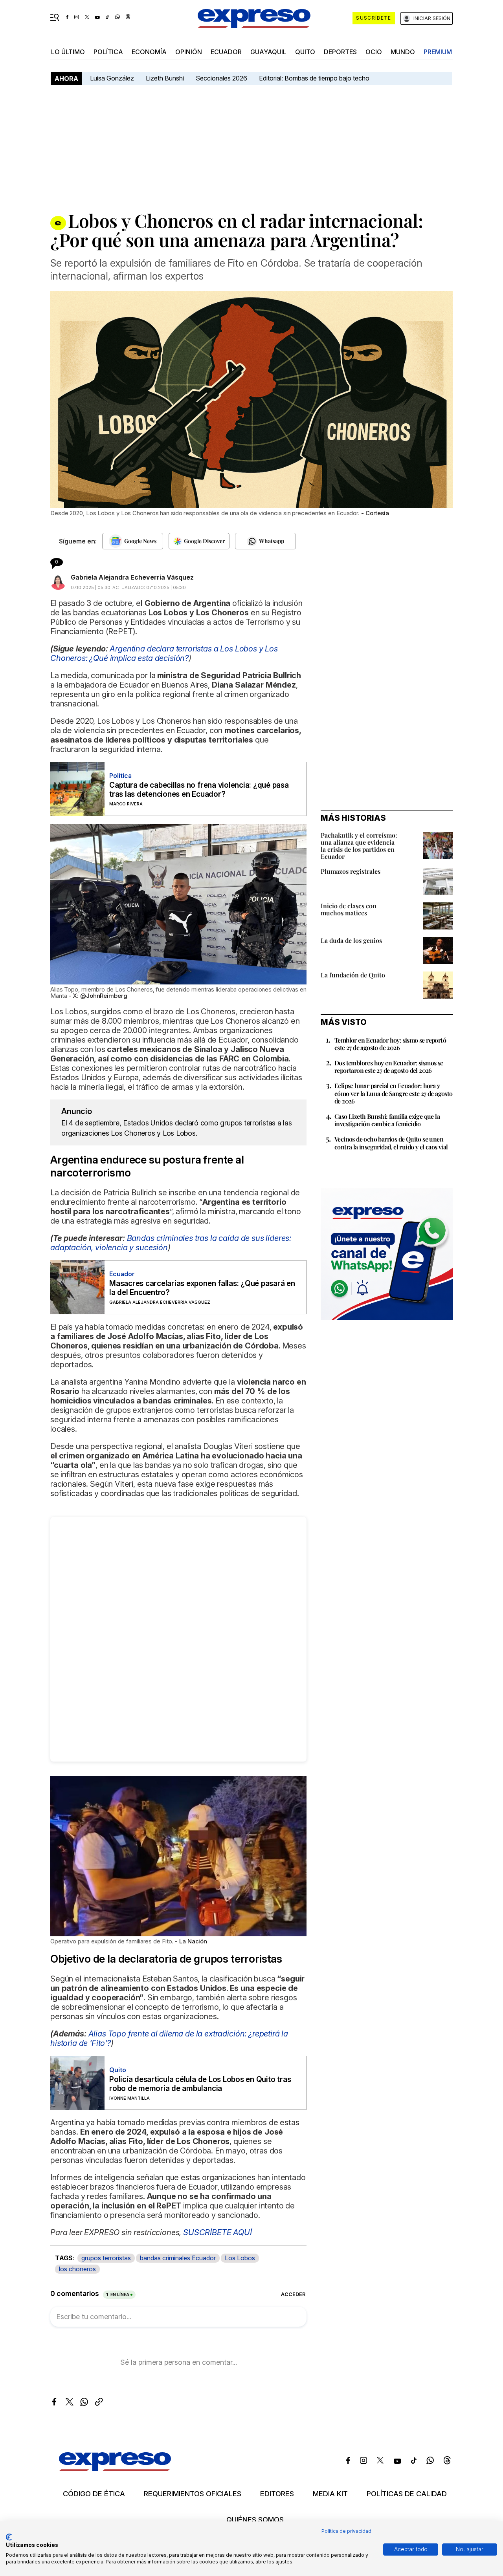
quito (305, 52)
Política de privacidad (346, 2531)
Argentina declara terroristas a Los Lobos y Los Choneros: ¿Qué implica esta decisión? (164, 653)
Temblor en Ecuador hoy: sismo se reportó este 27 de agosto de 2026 (390, 1044)
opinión (189, 52)
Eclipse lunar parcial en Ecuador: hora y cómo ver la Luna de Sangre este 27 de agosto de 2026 (394, 1093)
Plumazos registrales (351, 871)
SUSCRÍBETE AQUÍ (218, 2232)
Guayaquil (268, 52)
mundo (403, 52)
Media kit (330, 2494)
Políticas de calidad (407, 2494)
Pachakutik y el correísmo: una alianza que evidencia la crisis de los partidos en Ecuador (359, 846)
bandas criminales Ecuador (178, 2258)
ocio (374, 52)
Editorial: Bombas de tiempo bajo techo (315, 78)
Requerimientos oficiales (193, 2494)
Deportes (340, 52)
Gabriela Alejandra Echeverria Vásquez (132, 577)
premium (438, 52)
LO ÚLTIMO (68, 52)
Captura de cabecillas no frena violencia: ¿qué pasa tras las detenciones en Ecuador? (199, 790)
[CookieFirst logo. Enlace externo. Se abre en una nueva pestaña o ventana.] (9, 2537)
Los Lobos (240, 2258)
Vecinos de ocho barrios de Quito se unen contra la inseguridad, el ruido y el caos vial (391, 1143)
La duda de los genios (351, 940)
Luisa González (112, 78)
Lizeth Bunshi (165, 78)
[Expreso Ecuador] (115, 2469)
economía (149, 52)
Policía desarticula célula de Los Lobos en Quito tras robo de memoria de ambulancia (200, 2084)
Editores (277, 2494)
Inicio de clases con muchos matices (349, 909)
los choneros (77, 2269)
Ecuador (226, 52)
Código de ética (94, 2494)
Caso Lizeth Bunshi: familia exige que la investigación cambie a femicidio (387, 1120)
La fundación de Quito (353, 975)
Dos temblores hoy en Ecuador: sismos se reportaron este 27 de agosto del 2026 (389, 1067)
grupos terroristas (106, 2258)
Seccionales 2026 (221, 78)
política (108, 52)
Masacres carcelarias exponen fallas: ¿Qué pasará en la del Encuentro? (202, 1288)
